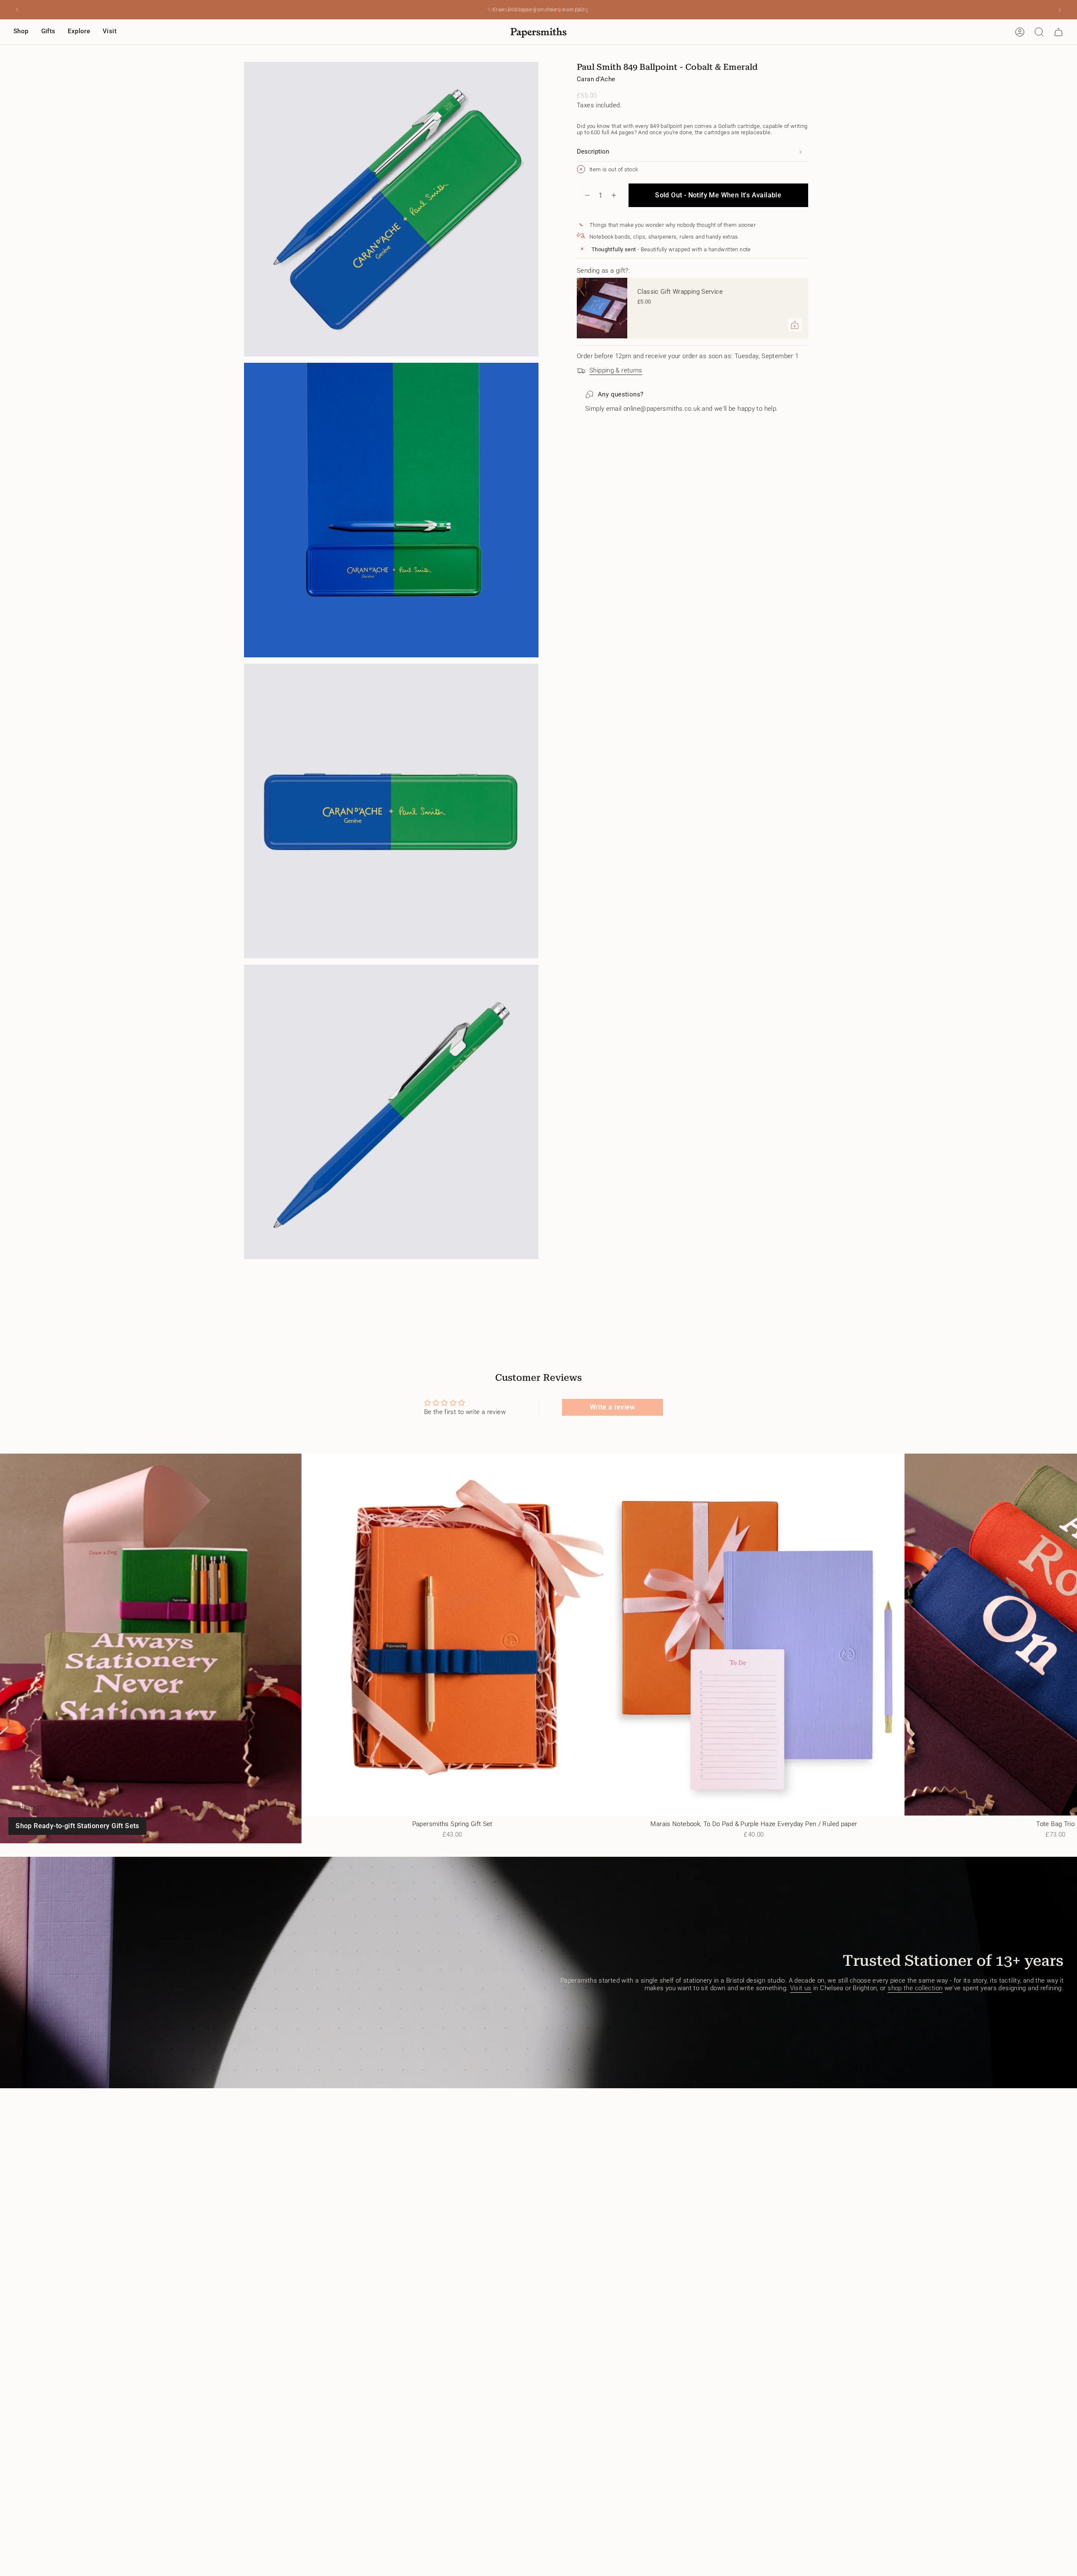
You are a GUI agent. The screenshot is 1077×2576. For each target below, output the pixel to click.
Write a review (613, 1407)
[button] (21, 32)
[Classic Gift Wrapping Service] (602, 308)
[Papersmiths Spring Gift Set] (452, 1635)
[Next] (1060, 10)
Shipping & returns (616, 370)
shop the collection (915, 1988)
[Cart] (1058, 32)
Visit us (801, 1988)
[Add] (795, 325)
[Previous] (17, 10)
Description (593, 152)
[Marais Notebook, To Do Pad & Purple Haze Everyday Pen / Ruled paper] (754, 1635)
